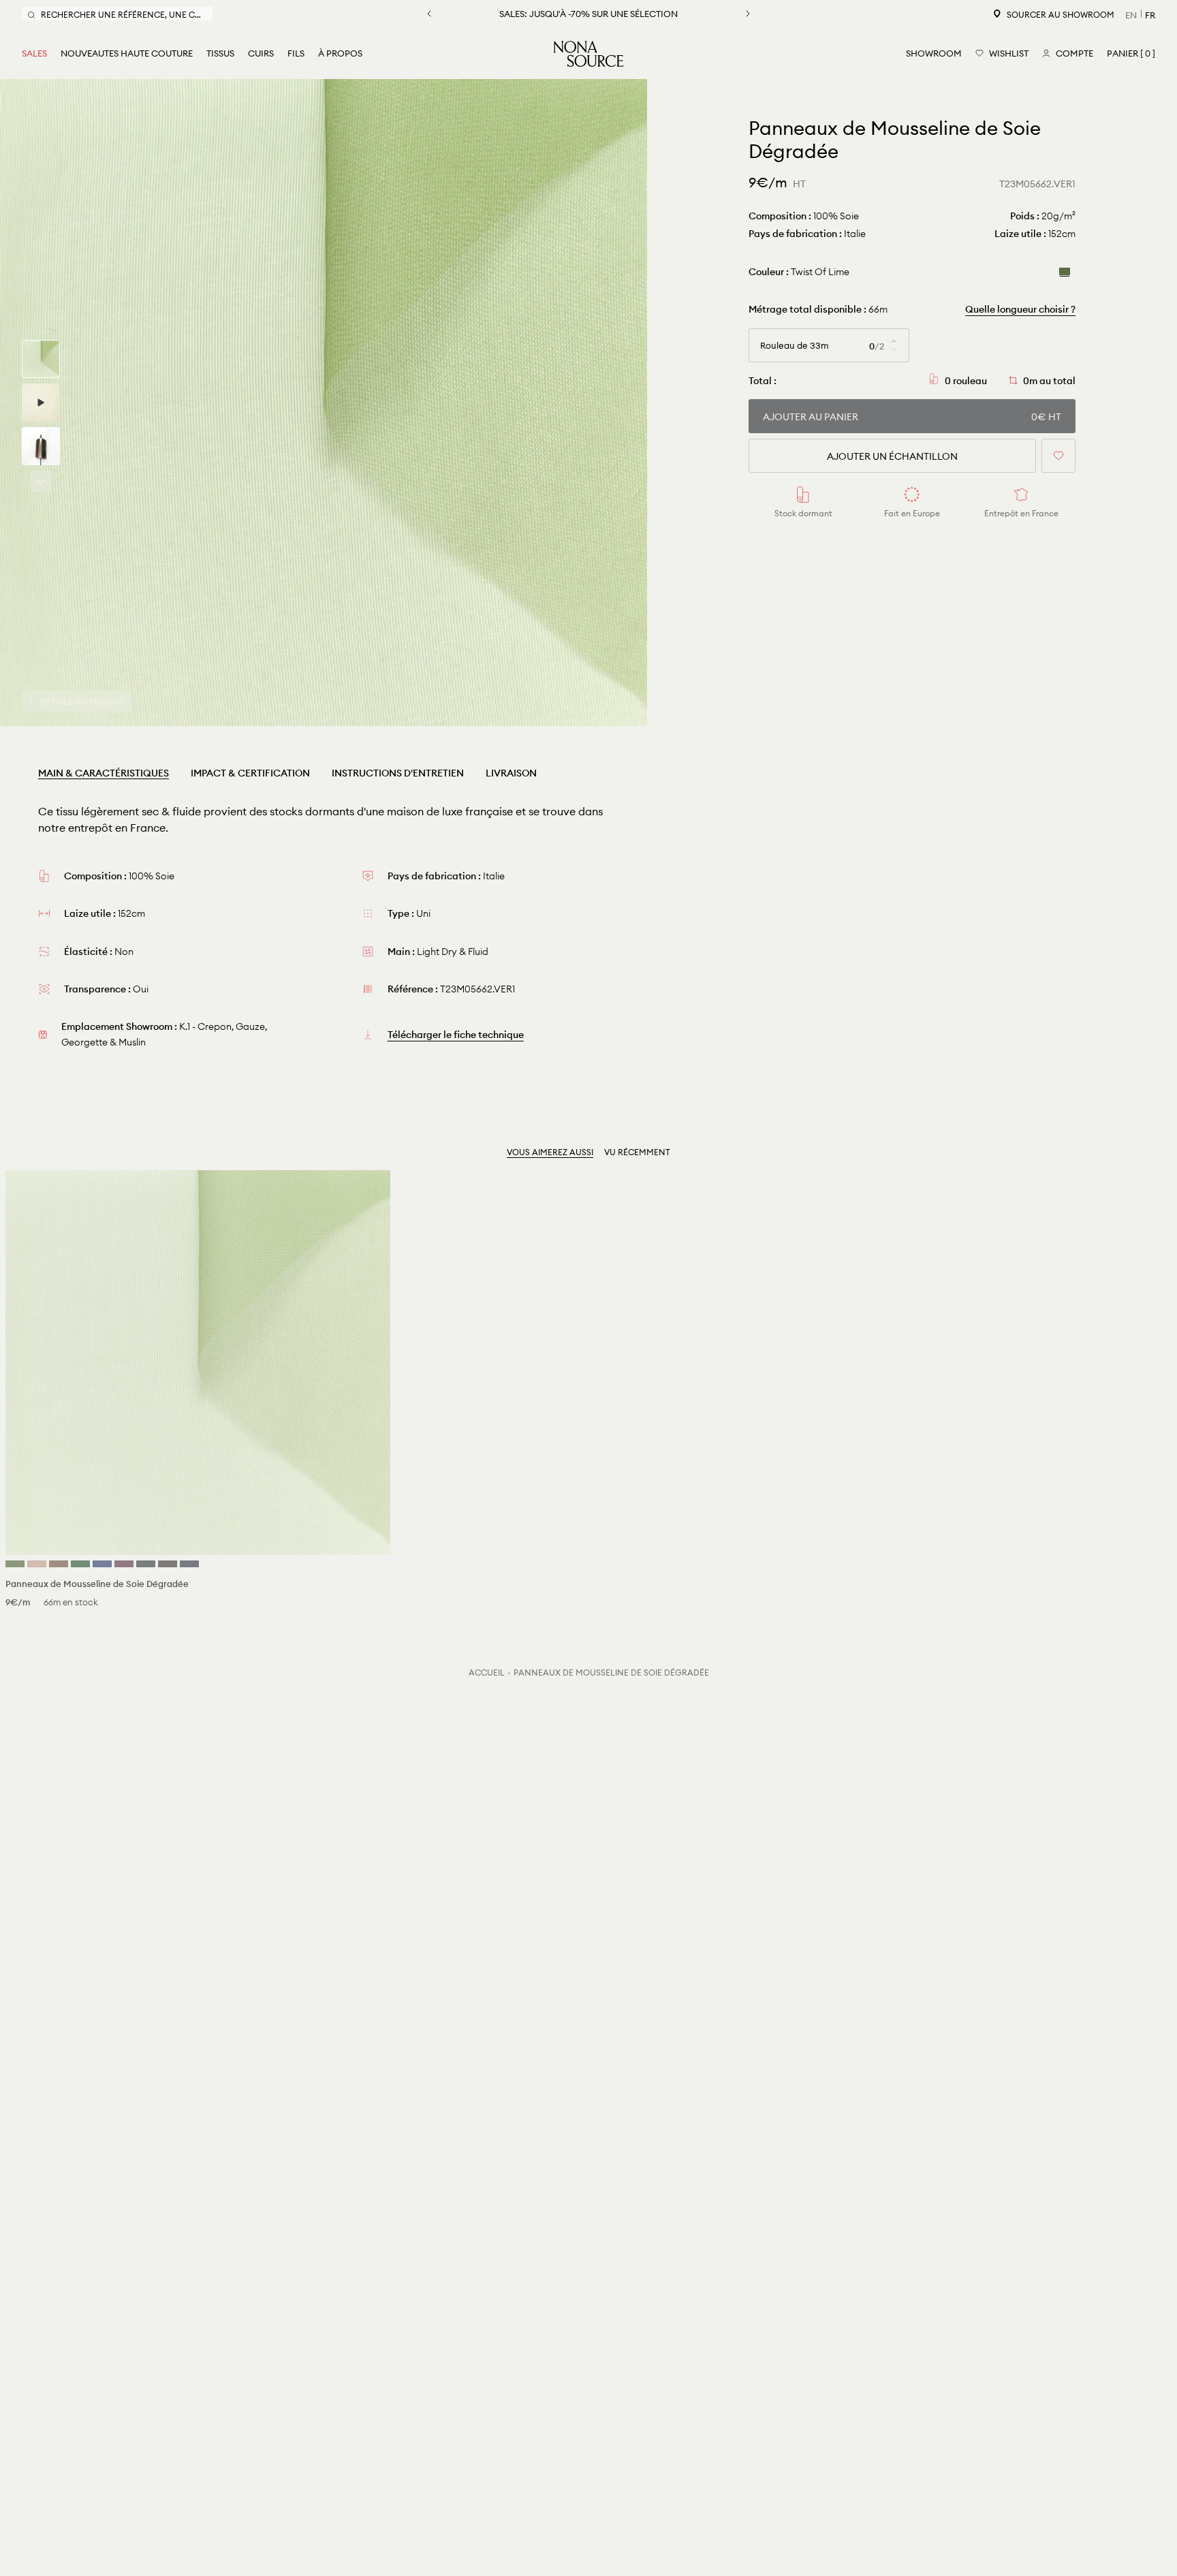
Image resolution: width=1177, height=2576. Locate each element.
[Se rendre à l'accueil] (588, 54)
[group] (41, 359)
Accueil (487, 1672)
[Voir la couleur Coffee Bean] (168, 1564)
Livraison (511, 773)
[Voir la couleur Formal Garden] (80, 1564)
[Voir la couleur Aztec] (59, 1564)
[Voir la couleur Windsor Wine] (124, 1564)
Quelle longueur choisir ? (1020, 309)
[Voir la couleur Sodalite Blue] (102, 1564)
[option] (324, 403)
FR (1150, 15)
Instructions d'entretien (398, 773)
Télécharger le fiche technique (456, 1035)
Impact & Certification (250, 773)
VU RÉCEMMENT (637, 1152)
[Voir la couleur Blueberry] (189, 1564)
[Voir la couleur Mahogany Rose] (37, 1564)
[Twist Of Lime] (1065, 271)
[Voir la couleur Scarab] (146, 1564)
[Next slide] (41, 482)
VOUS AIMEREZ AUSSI (550, 1152)
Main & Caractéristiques (104, 773)
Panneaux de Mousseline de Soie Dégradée (611, 1672)
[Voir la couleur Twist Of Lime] (15, 1564)
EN (1131, 15)
